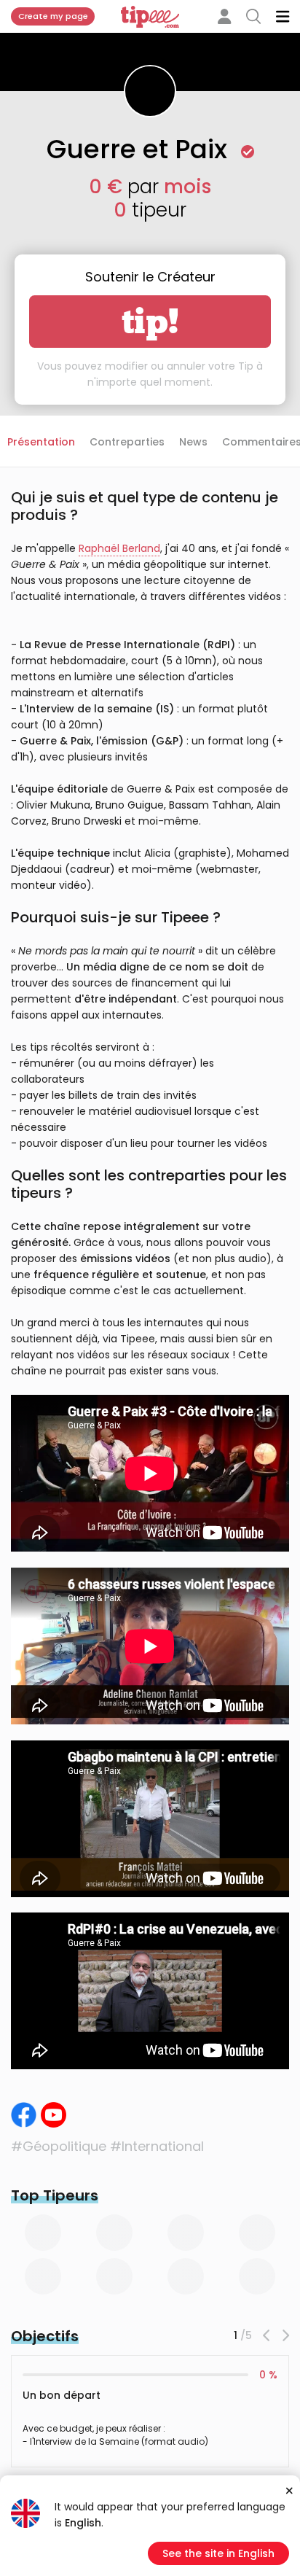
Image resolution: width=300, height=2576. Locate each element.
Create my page (53, 16)
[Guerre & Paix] (24, 2115)
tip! (150, 322)
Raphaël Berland (119, 548)
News (193, 442)
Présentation (41, 442)
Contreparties (127, 442)
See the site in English (218, 2553)
